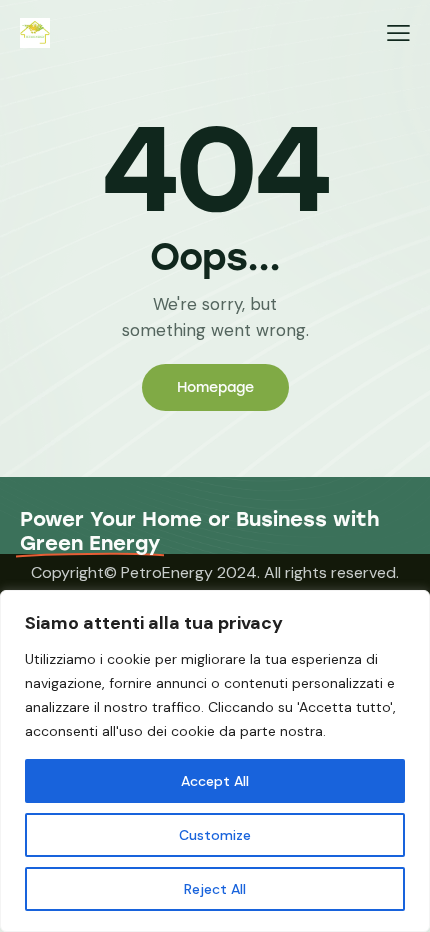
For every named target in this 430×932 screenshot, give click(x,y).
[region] (215, 761)
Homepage (215, 387)
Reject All (215, 889)
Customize (215, 835)
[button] (398, 33)
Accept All (215, 781)
